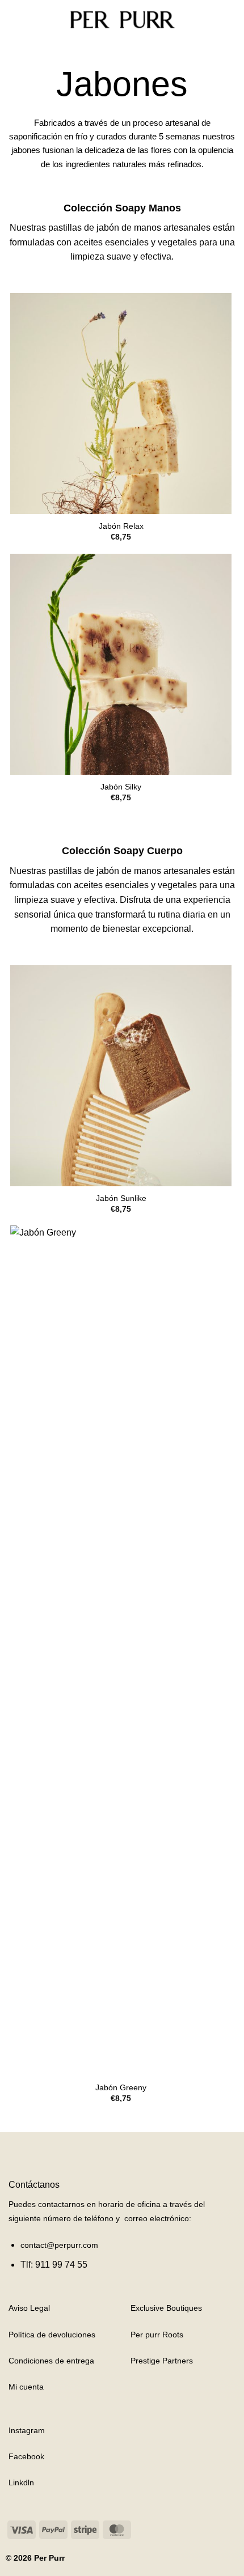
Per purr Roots (157, 2335)
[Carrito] (230, 20)
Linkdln (21, 2482)
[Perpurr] (122, 20)
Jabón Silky (121, 787)
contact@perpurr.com (59, 2245)
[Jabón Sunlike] (121, 1076)
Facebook (26, 2456)
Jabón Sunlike (121, 1198)
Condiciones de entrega (51, 2361)
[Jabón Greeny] (121, 1650)
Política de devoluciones (52, 2335)
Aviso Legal (29, 2308)
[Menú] (15, 20)
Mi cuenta (26, 2387)
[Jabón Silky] (121, 664)
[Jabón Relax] (121, 404)
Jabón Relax (121, 526)
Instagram (27, 2430)
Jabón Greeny (121, 2088)
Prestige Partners (162, 2361)
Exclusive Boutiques (166, 2308)
